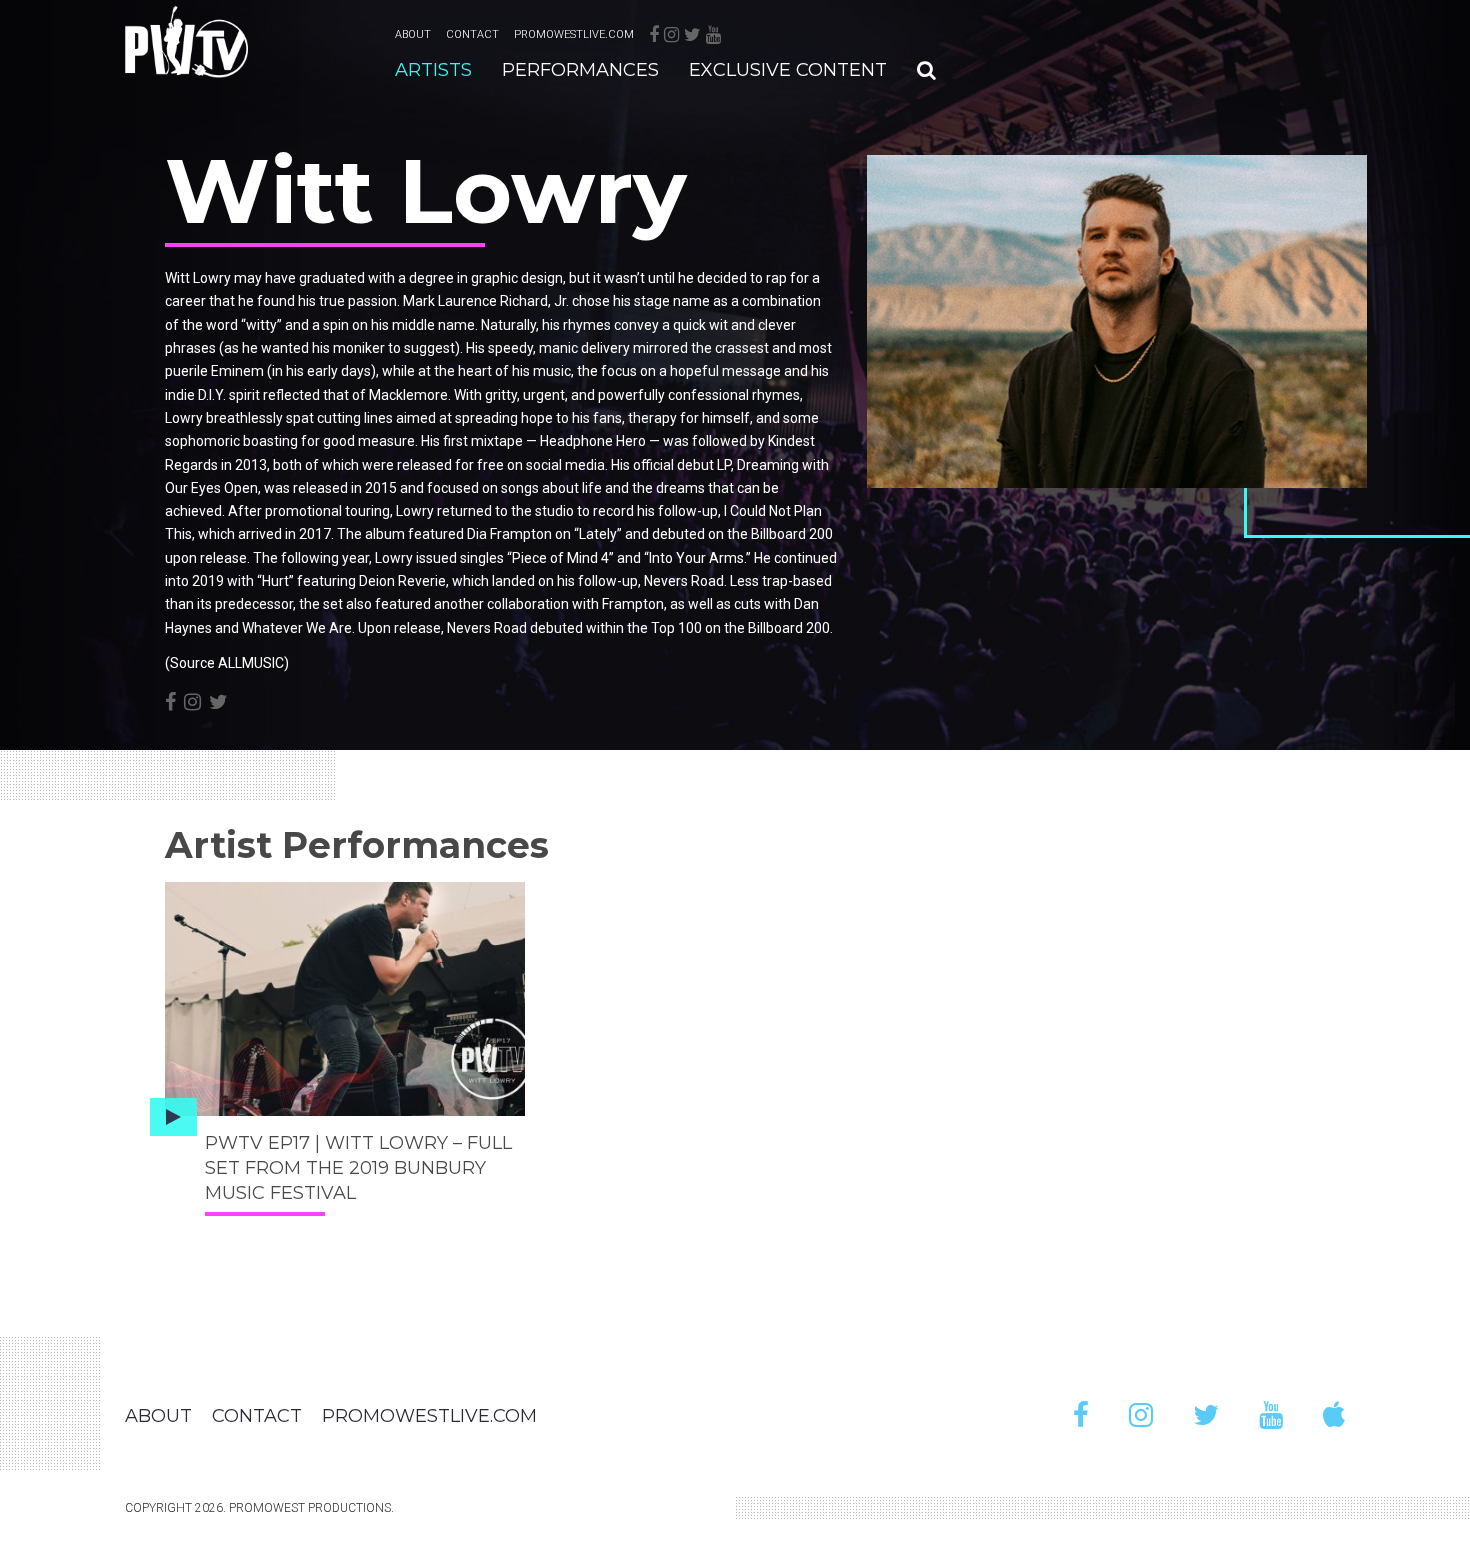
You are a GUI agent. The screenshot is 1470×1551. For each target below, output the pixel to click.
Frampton (633, 604)
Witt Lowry (198, 278)
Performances (580, 70)
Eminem (237, 371)
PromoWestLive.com (574, 34)
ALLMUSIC (251, 663)
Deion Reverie (402, 581)
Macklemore (408, 395)
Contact (472, 34)
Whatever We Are (297, 628)
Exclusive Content (788, 70)
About (413, 34)
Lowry (184, 418)
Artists (433, 70)
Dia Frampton (509, 534)
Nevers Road (684, 581)
